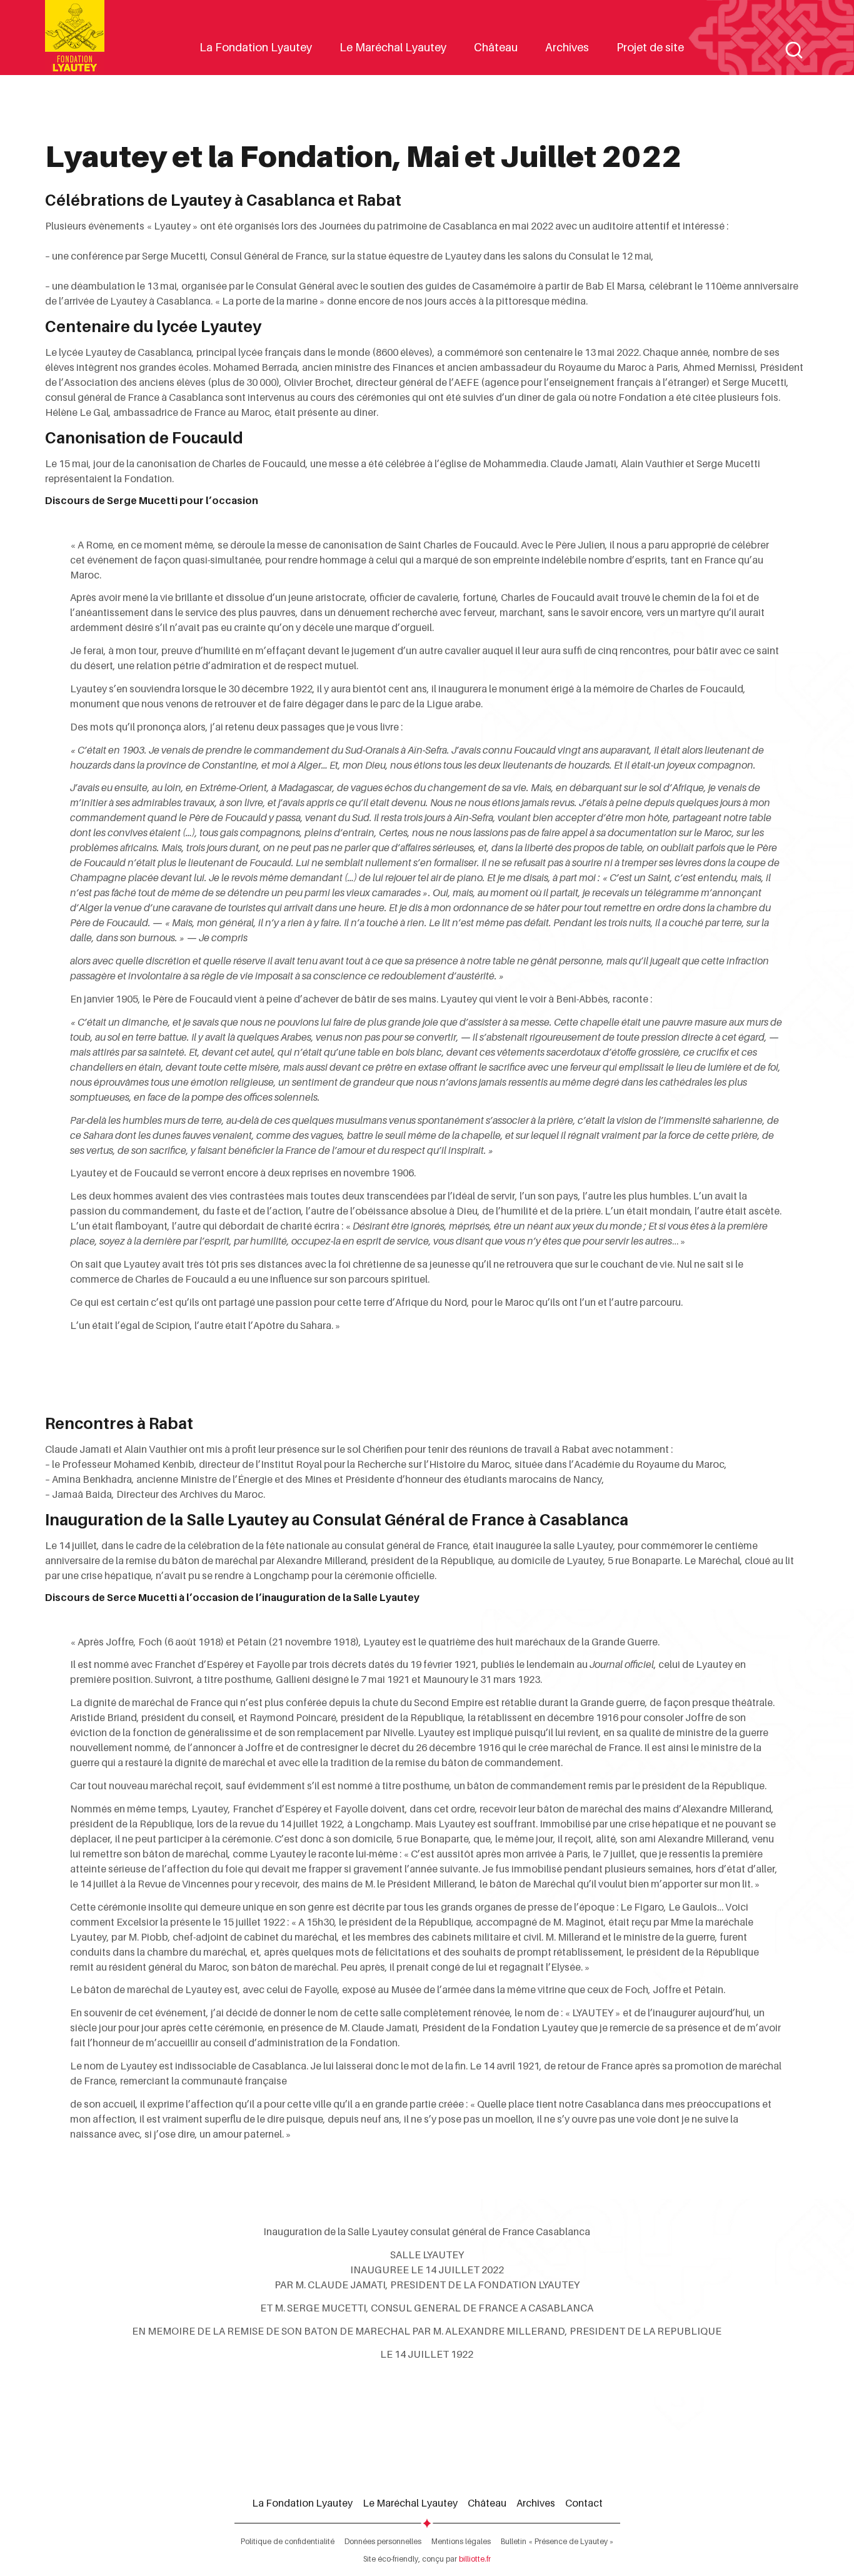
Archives (567, 47)
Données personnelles (383, 2541)
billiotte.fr (475, 2559)
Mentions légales (461, 2541)
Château (496, 47)
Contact (584, 2503)
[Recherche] (794, 50)
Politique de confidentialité (288, 2541)
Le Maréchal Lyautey (393, 47)
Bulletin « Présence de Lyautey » (557, 2541)
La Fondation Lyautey (256, 47)
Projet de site (650, 47)
